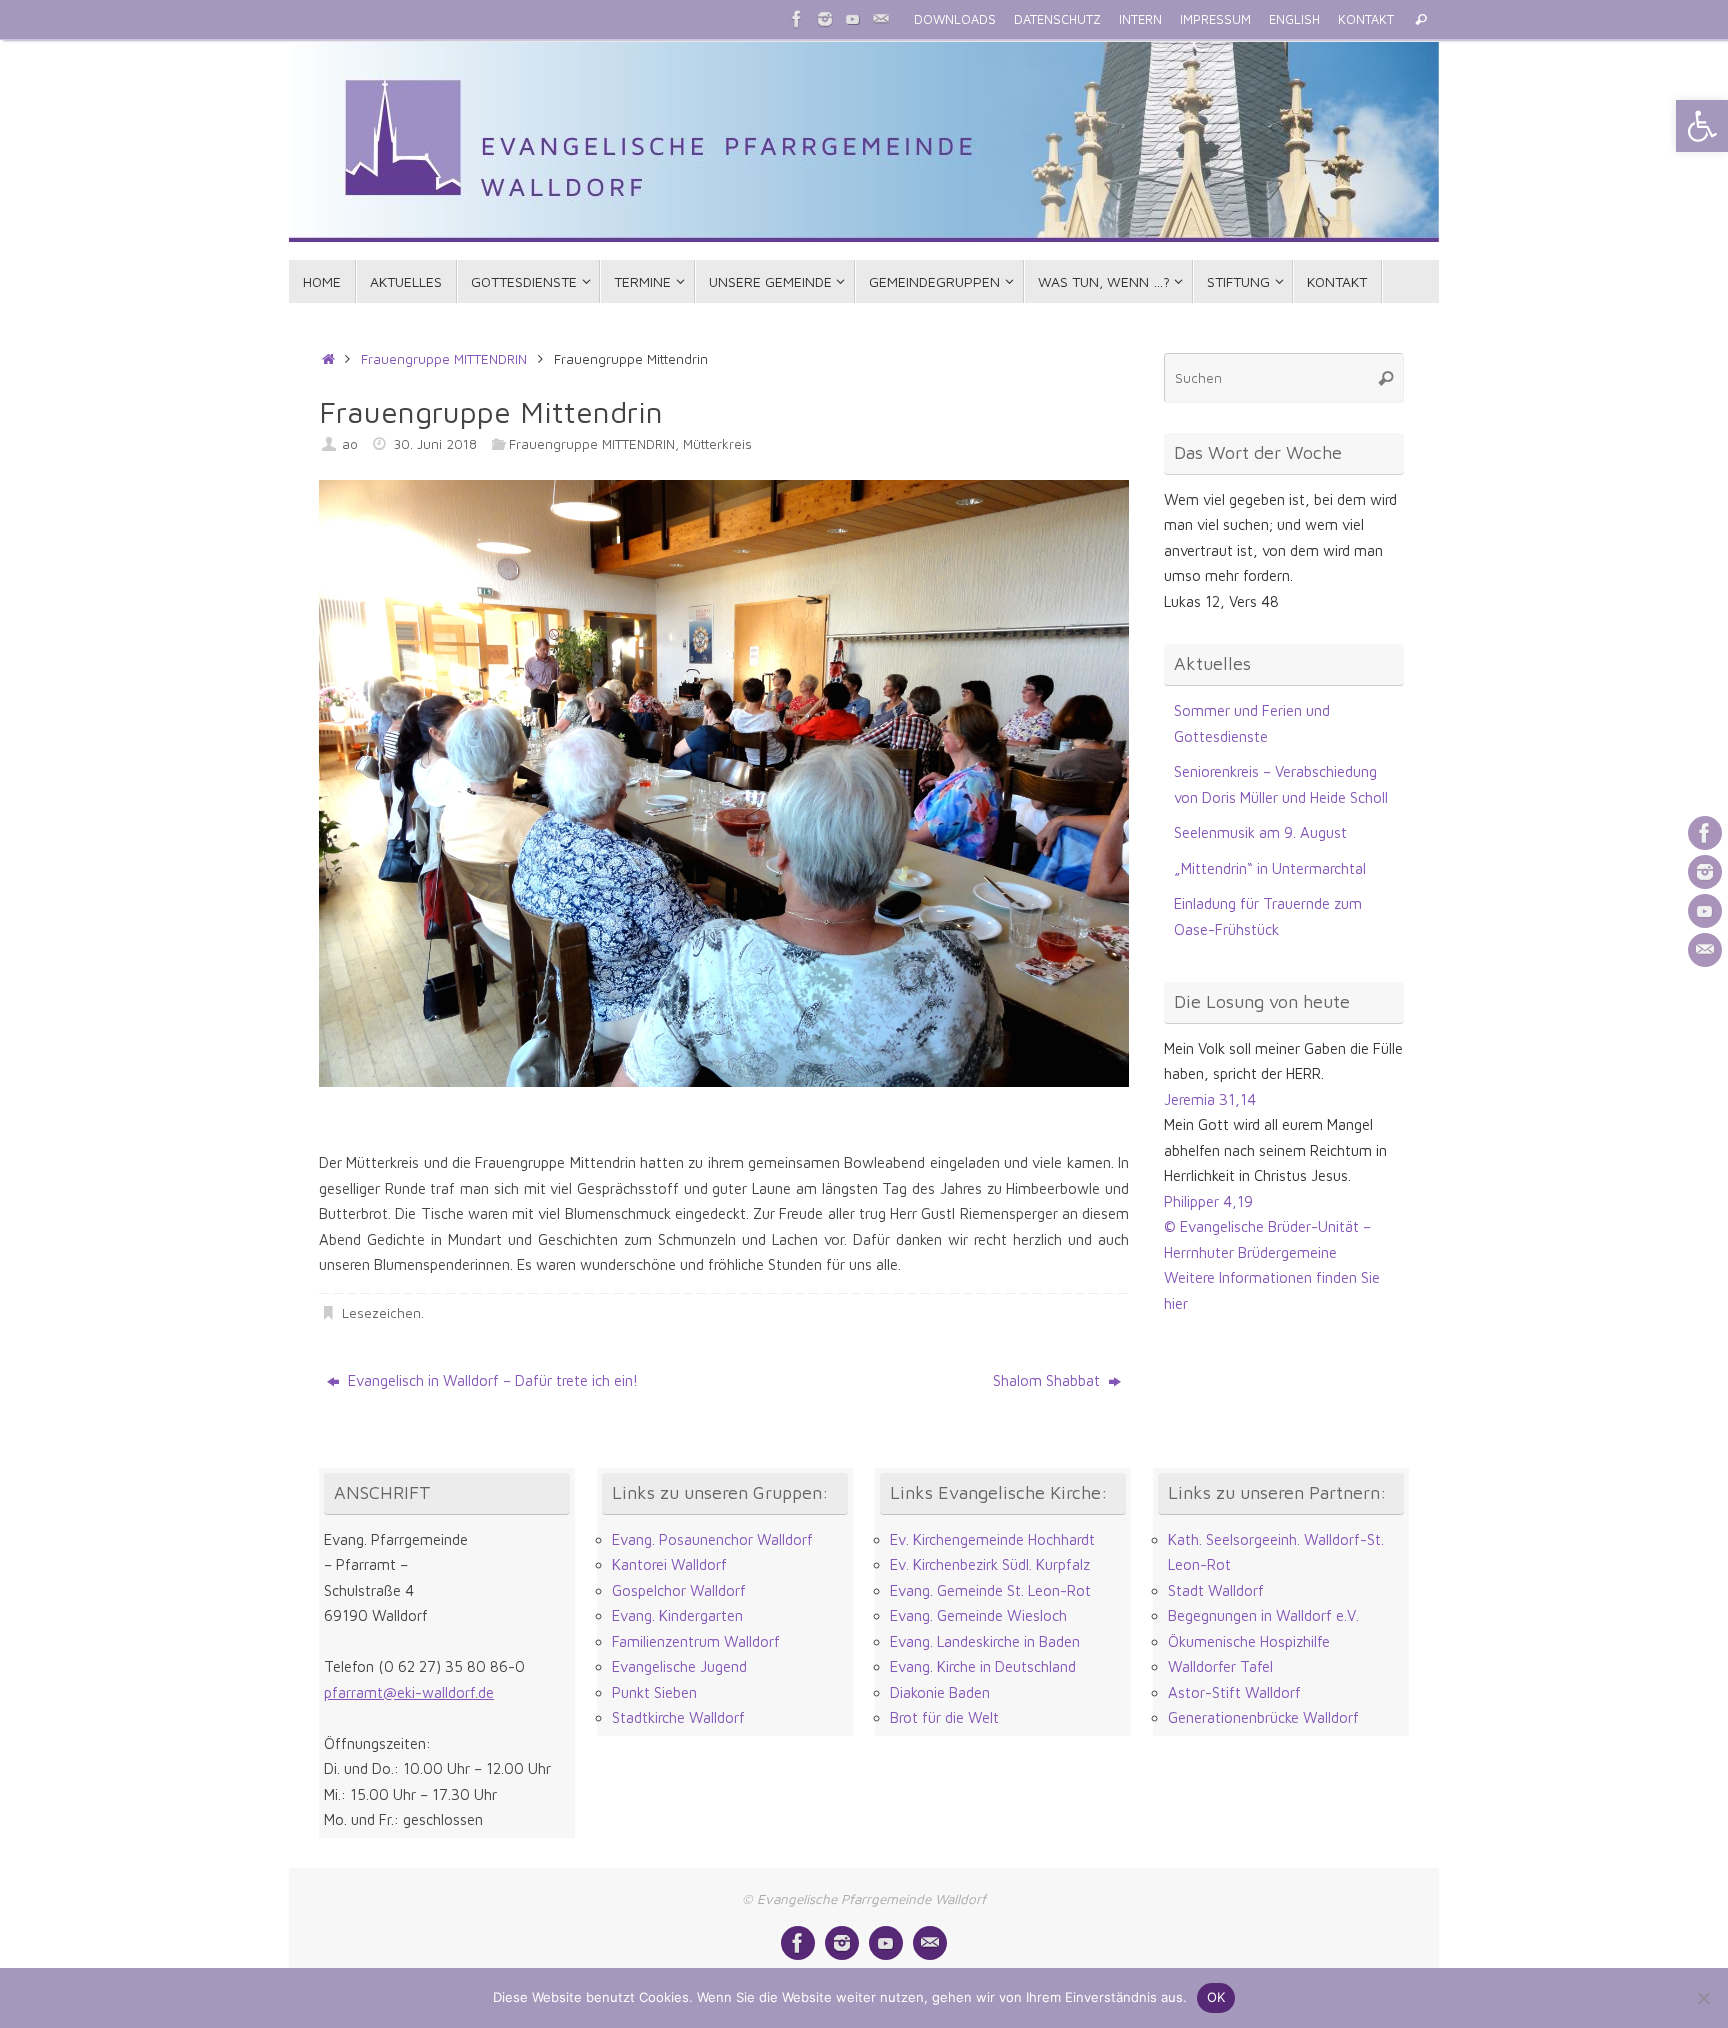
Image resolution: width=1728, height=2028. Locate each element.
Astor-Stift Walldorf (1234, 1692)
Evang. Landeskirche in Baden (985, 1641)
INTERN (1140, 19)
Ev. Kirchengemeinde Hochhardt (992, 1539)
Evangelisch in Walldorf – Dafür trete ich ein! (491, 1380)
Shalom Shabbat (1048, 1380)
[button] (1702, 126)
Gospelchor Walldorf (679, 1590)
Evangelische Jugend (679, 1666)
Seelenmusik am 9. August (1260, 832)
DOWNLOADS (955, 19)
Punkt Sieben (654, 1692)
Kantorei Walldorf (669, 1564)
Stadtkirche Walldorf (678, 1717)
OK (1216, 1997)
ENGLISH (1294, 19)
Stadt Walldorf (1216, 1590)
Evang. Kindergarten (677, 1615)
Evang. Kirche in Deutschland (983, 1666)
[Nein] (1703, 1998)
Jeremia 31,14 (1210, 1099)
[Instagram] (825, 19)
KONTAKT (1366, 19)
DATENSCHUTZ (1057, 19)
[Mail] (881, 19)
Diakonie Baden (940, 1692)
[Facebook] (797, 19)
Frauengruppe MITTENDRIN (444, 359)
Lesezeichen (381, 1313)
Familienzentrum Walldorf (696, 1641)
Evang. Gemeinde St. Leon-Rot (990, 1590)
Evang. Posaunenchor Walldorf (712, 1539)
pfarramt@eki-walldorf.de (409, 1692)
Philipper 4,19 (1208, 1201)
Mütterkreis (717, 444)
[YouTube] (853, 19)
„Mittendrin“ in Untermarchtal (1270, 868)
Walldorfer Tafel (1220, 1666)
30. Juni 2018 (435, 444)
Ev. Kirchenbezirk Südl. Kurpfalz (990, 1564)
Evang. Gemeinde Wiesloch (978, 1615)
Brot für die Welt (944, 1717)
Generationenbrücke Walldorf (1263, 1717)
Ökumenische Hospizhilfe (1249, 1641)
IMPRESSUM (1215, 19)
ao (350, 444)
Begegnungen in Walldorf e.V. (1263, 1615)
